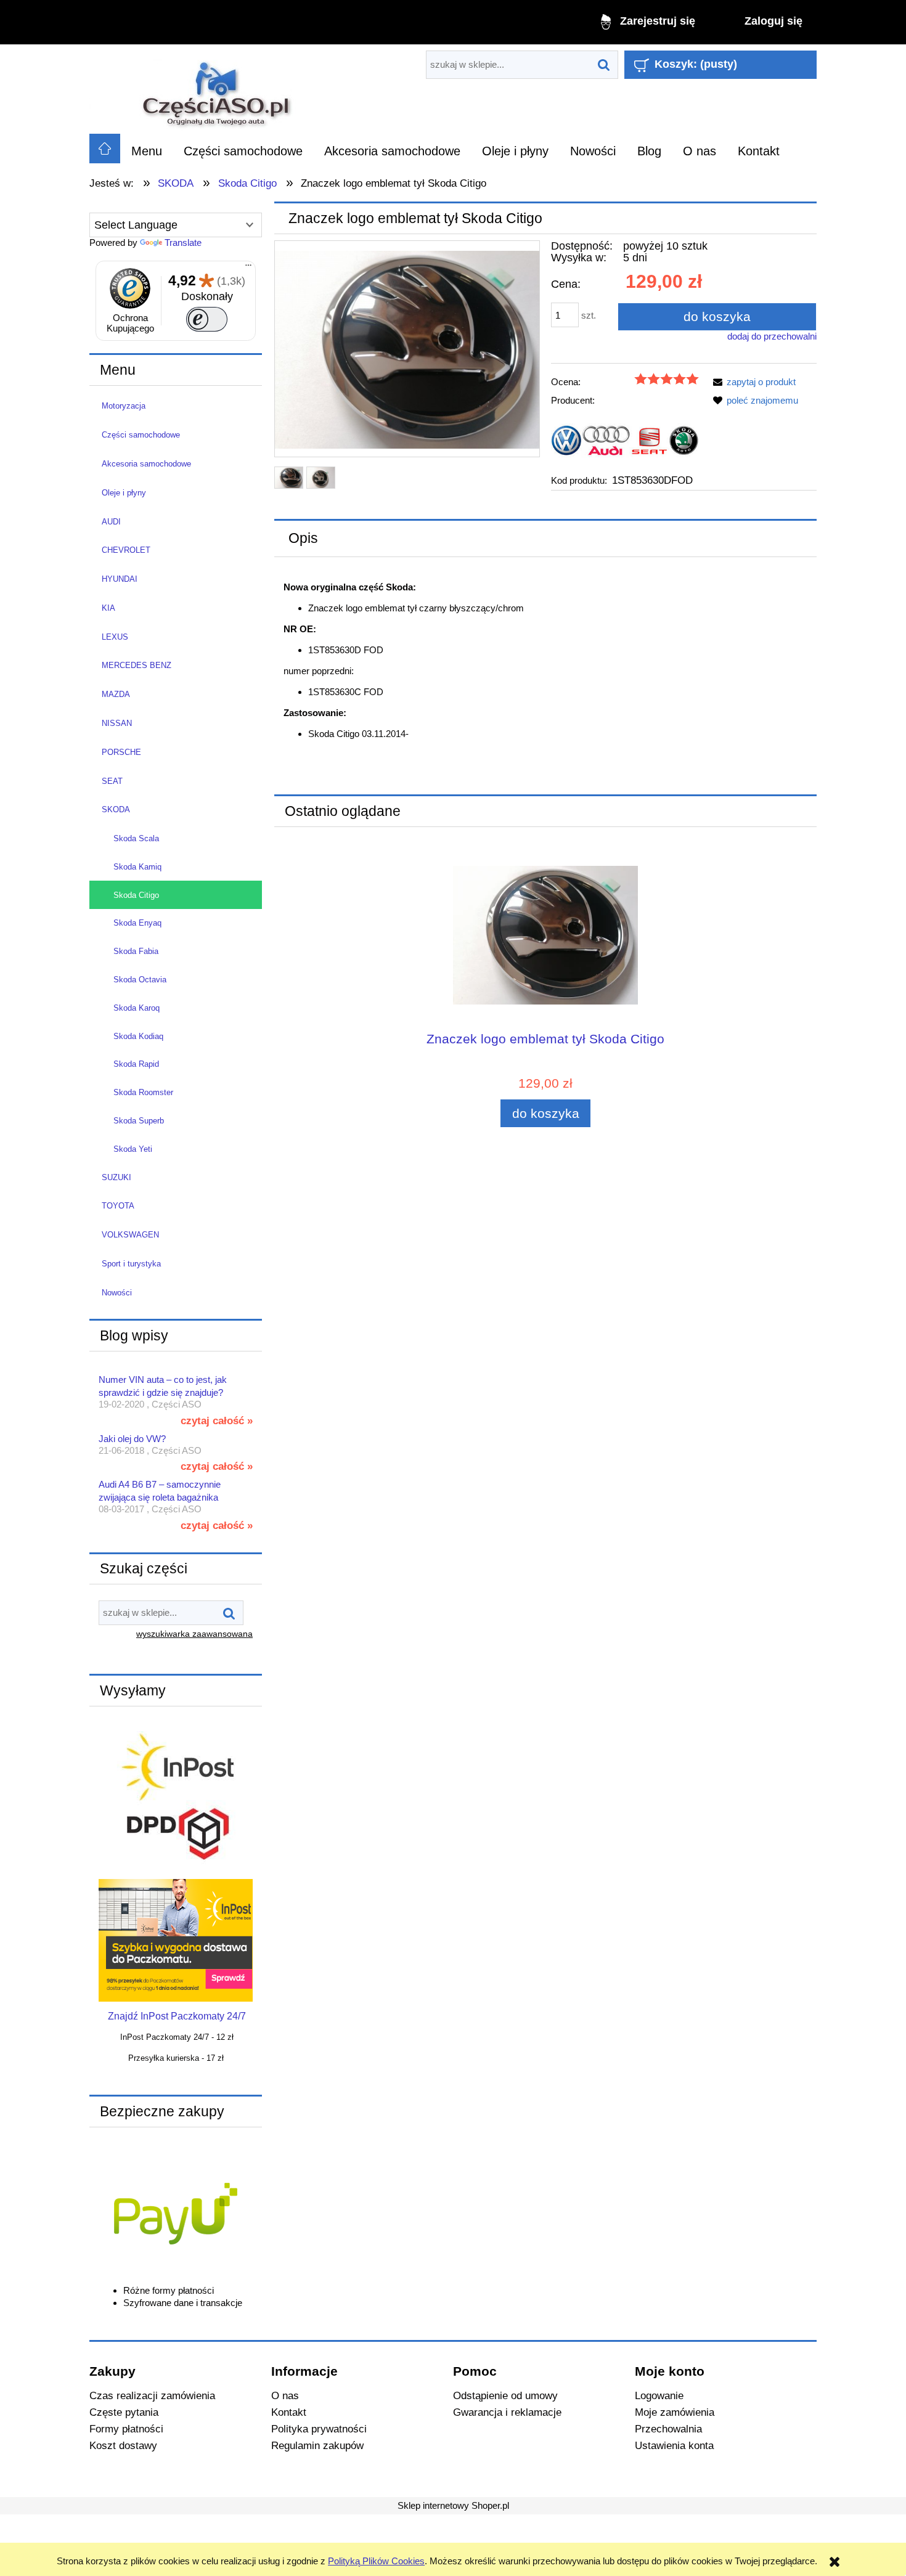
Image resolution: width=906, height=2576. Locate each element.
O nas (285, 2395)
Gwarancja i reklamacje (507, 2412)
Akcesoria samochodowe (146, 464)
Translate (183, 243)
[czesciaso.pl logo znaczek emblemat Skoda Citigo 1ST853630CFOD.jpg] (321, 478)
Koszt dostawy (123, 2445)
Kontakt (289, 2412)
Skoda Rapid (136, 1064)
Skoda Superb (139, 1121)
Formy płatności (126, 2429)
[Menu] (248, 268)
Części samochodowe (141, 435)
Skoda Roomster (143, 1092)
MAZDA (116, 694)
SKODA (116, 809)
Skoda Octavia (140, 980)
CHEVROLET (126, 550)
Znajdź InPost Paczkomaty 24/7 (177, 2016)
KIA (108, 608)
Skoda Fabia (136, 951)
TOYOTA (118, 1206)
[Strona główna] (218, 89)
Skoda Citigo (136, 895)
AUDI (111, 522)
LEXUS (115, 637)
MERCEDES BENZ (137, 665)
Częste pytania (124, 2412)
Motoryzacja (124, 406)
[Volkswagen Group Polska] (625, 440)
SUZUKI (116, 1177)
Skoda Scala (136, 838)
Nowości (117, 1293)
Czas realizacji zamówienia (152, 2395)
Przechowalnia (668, 2429)
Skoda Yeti (133, 1149)
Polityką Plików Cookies (376, 2561)
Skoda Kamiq (137, 867)
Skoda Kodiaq (138, 1036)
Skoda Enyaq (137, 923)
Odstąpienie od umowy (505, 2395)
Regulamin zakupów (317, 2445)
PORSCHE (121, 752)
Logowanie (659, 2395)
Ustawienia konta (674, 2445)
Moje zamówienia (675, 2412)
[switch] (207, 319)
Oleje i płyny (124, 493)
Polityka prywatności (319, 2429)
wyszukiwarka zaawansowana (194, 1634)
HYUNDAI (120, 579)
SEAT (112, 781)
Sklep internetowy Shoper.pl (453, 2505)
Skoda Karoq (137, 1008)
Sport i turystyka (131, 1264)
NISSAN (117, 723)
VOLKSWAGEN (130, 1235)
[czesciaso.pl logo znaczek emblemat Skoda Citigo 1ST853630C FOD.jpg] (289, 478)
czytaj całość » (217, 1420)
